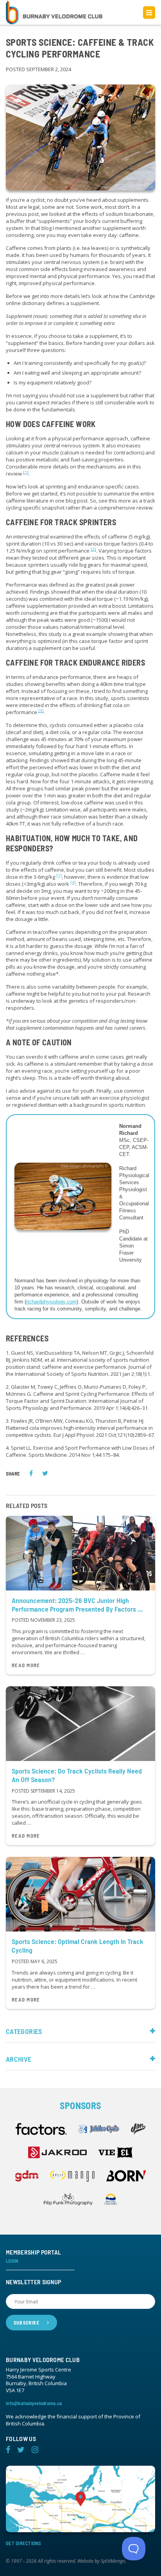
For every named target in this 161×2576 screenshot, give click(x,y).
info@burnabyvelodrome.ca (34, 2403)
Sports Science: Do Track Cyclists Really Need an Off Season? (77, 1775)
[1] (26, 472)
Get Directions (24, 2543)
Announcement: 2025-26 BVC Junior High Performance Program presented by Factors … (77, 1605)
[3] (41, 711)
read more (26, 1665)
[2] (93, 549)
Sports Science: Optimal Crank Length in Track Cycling (78, 1946)
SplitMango (113, 2561)
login (12, 2261)
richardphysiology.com (51, 1302)
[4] (73, 882)
